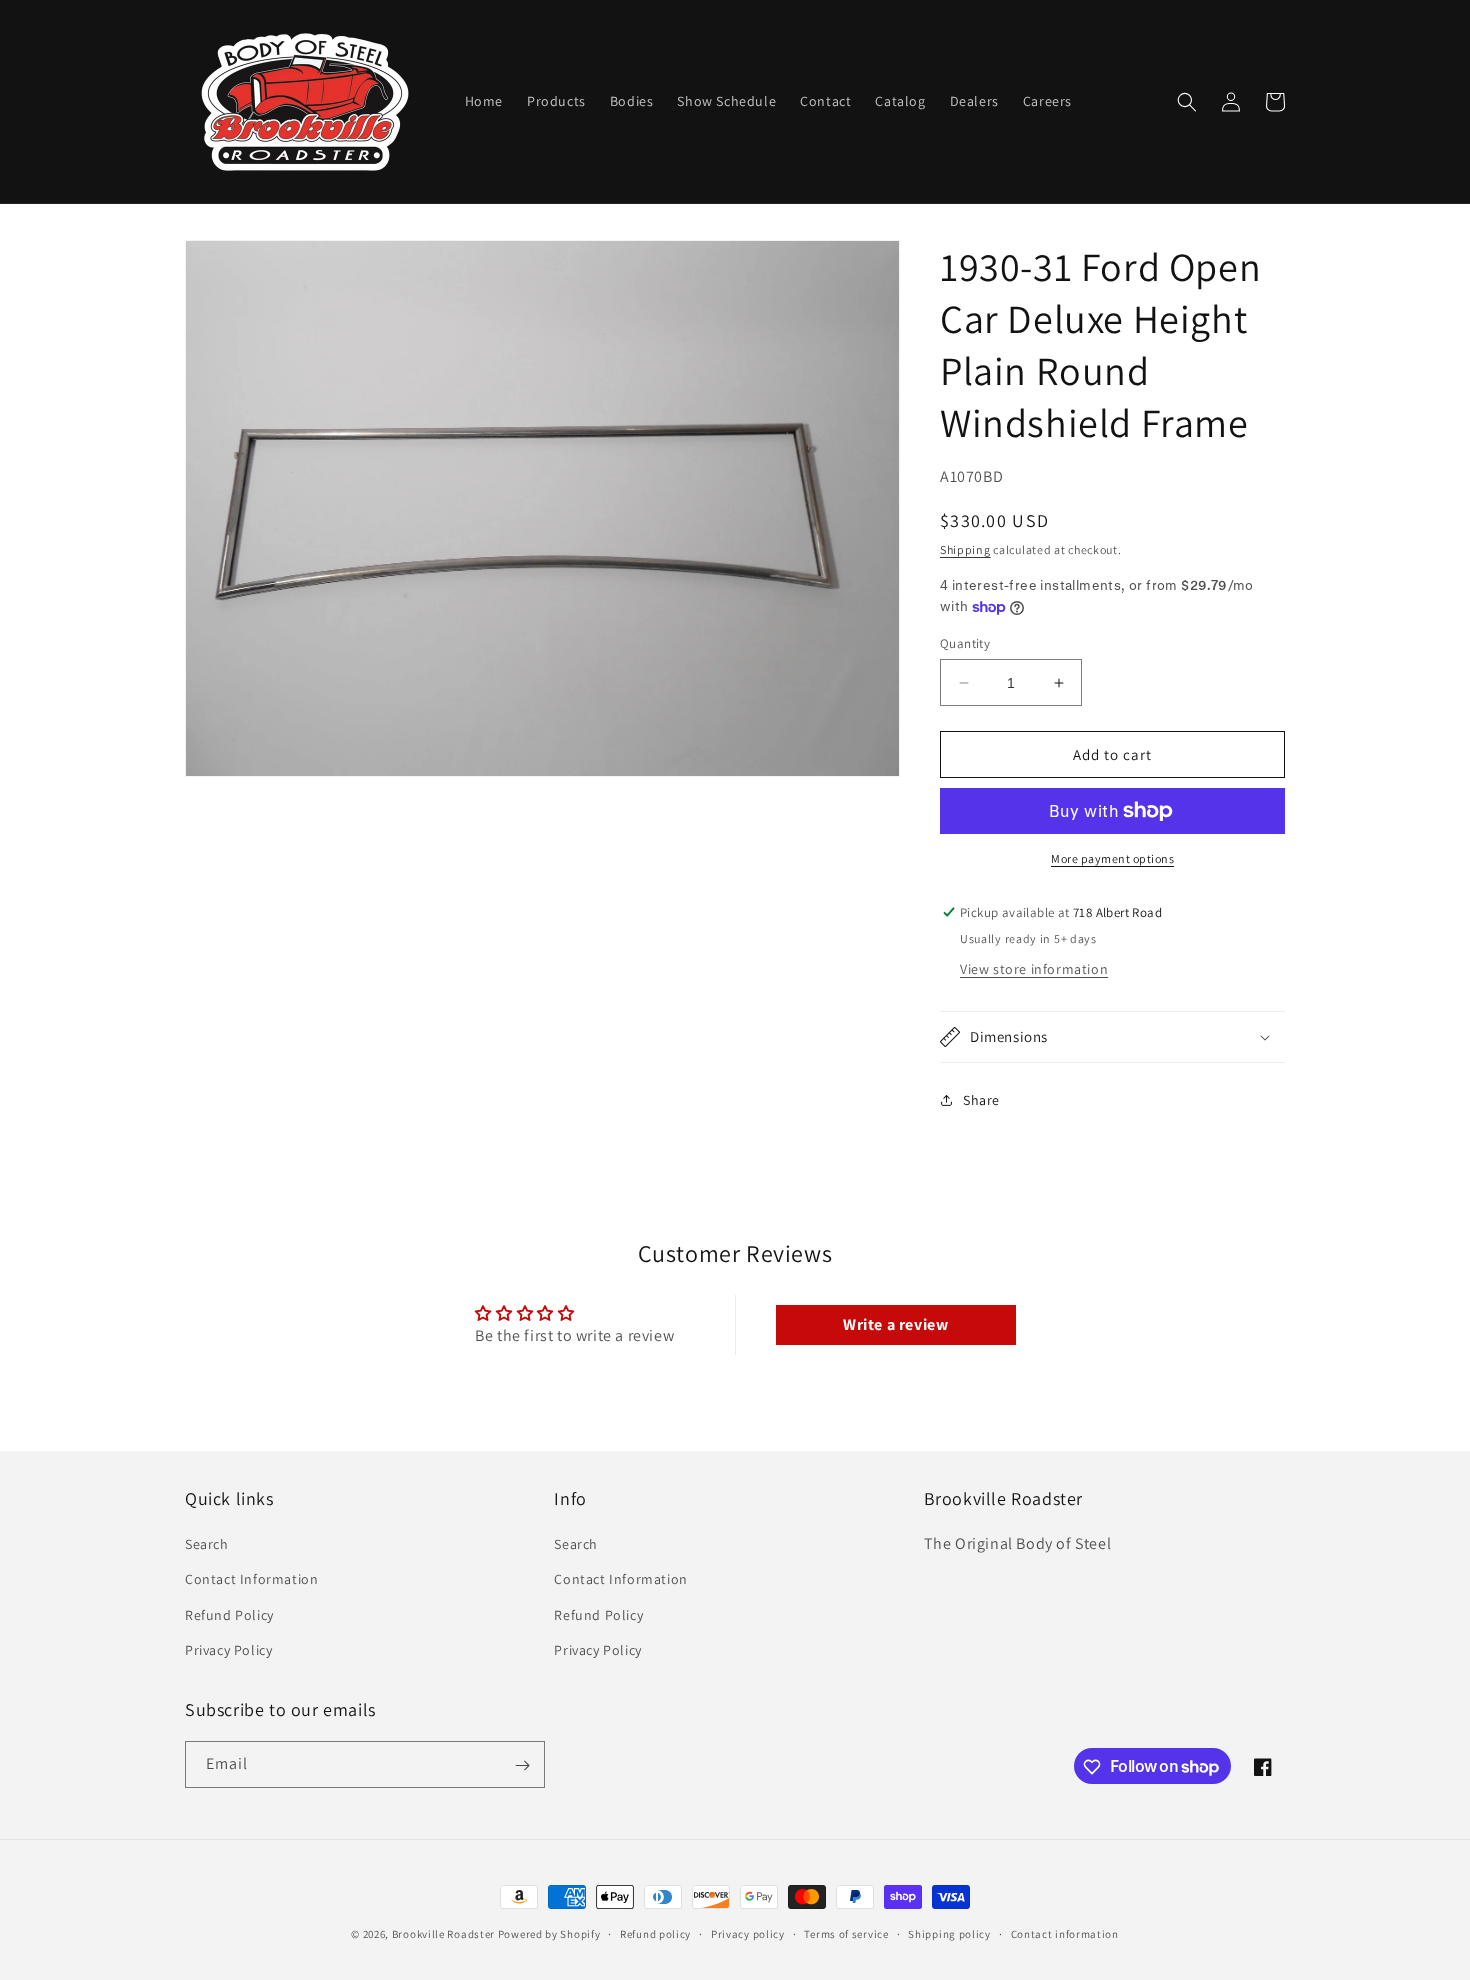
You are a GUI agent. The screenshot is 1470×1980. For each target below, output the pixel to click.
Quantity (965, 643)
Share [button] (981, 1100)
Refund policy (655, 1933)
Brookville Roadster (443, 1934)
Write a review (895, 1324)
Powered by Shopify (549, 1934)
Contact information (1065, 1933)
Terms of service (846, 1933)
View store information (1034, 969)
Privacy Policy (228, 1650)
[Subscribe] (522, 1765)
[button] (1187, 102)
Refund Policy (229, 1615)
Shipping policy (949, 1933)
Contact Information (251, 1580)
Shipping (965, 549)
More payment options (1112, 858)
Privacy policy (748, 1933)
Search (207, 1544)
